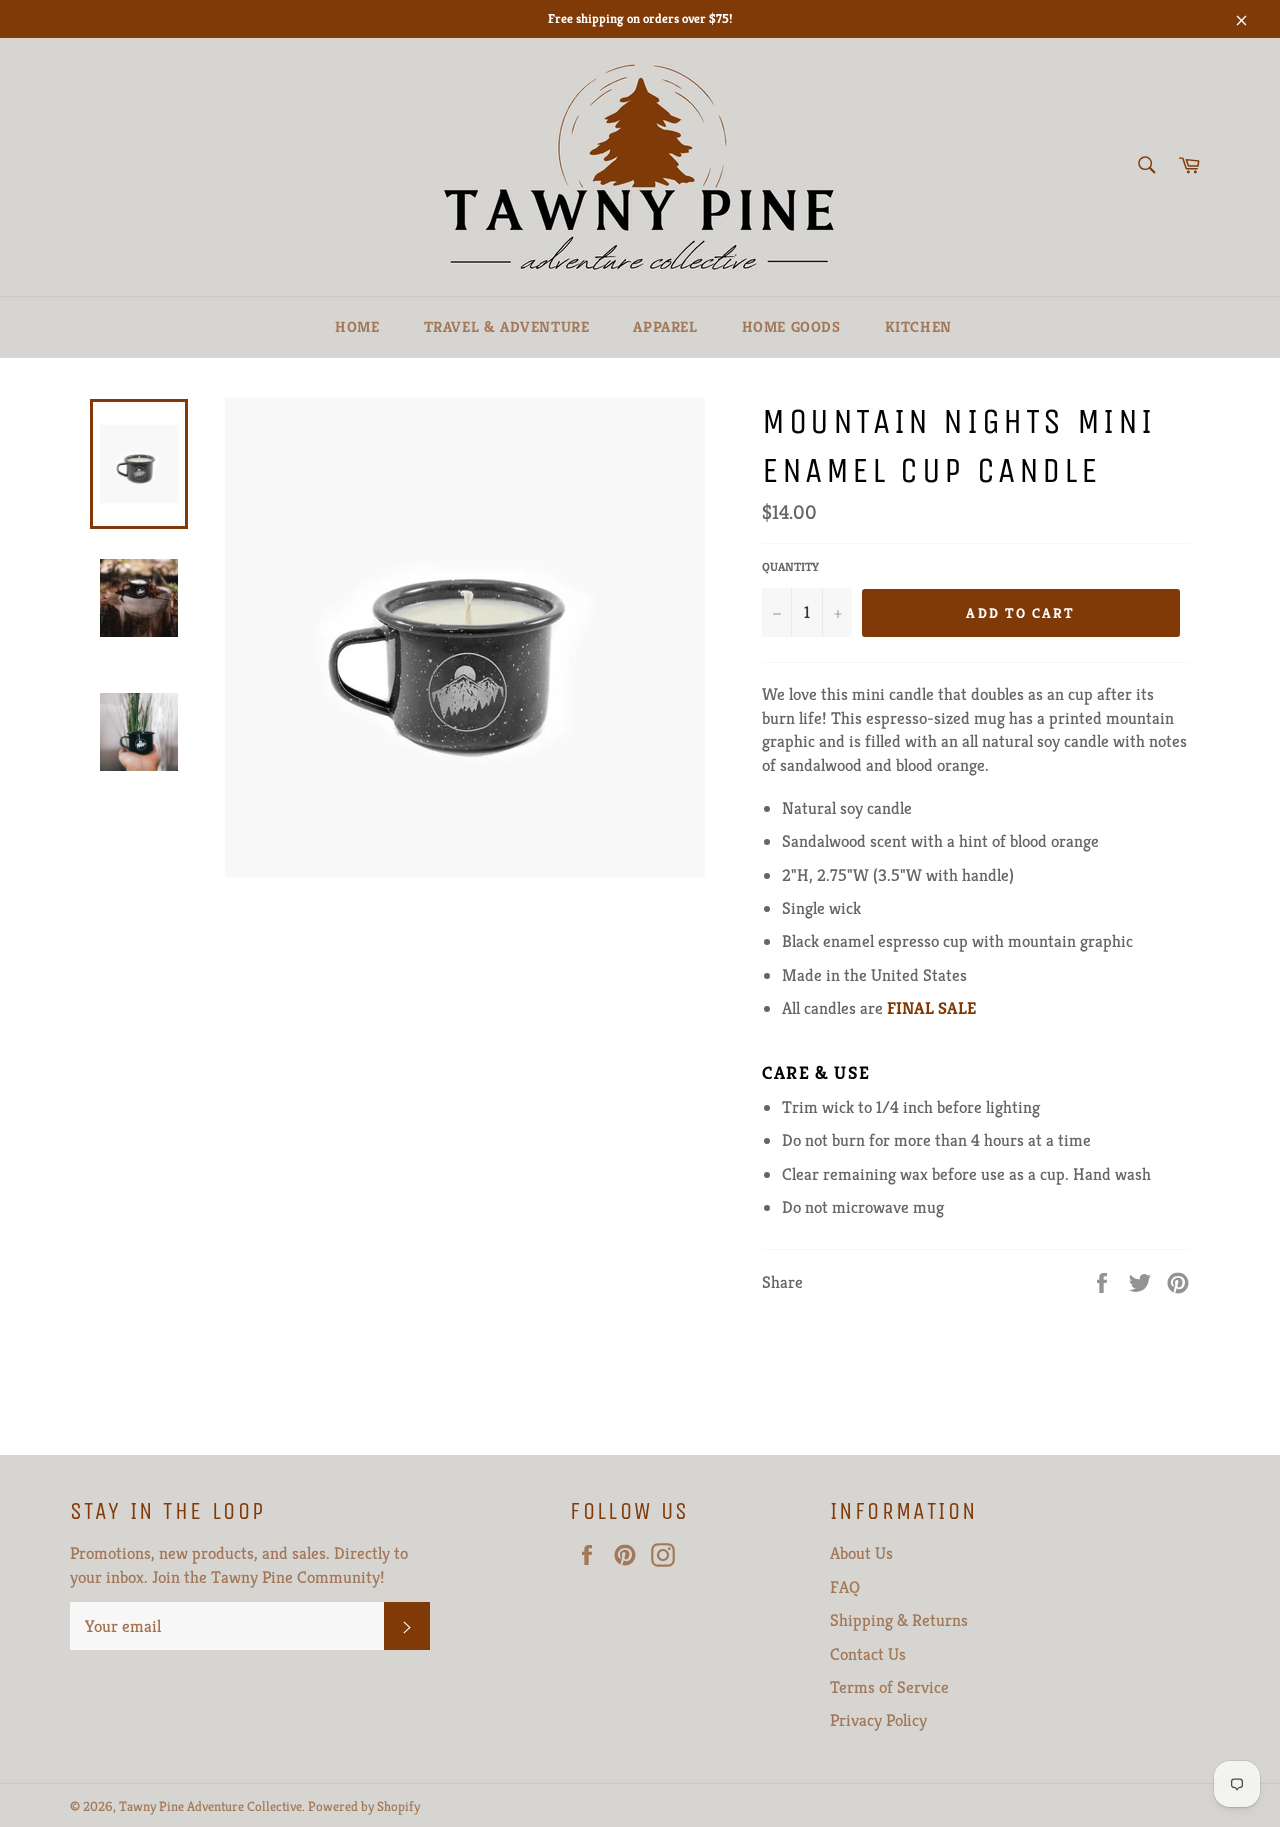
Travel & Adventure (507, 326)
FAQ (845, 1587)
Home (357, 326)
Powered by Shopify (364, 1806)
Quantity (790, 566)
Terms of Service (889, 1687)
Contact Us (868, 1654)
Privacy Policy (878, 1720)
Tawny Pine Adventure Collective (210, 1806)
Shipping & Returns (899, 1620)
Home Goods (791, 326)
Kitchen (918, 326)
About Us (861, 1553)
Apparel (665, 326)
